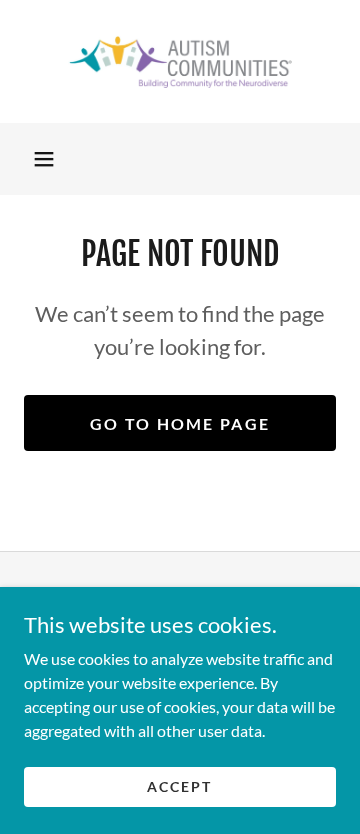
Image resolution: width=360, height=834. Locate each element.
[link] (180, 61)
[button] (44, 159)
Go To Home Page (180, 423)
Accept (179, 786)
